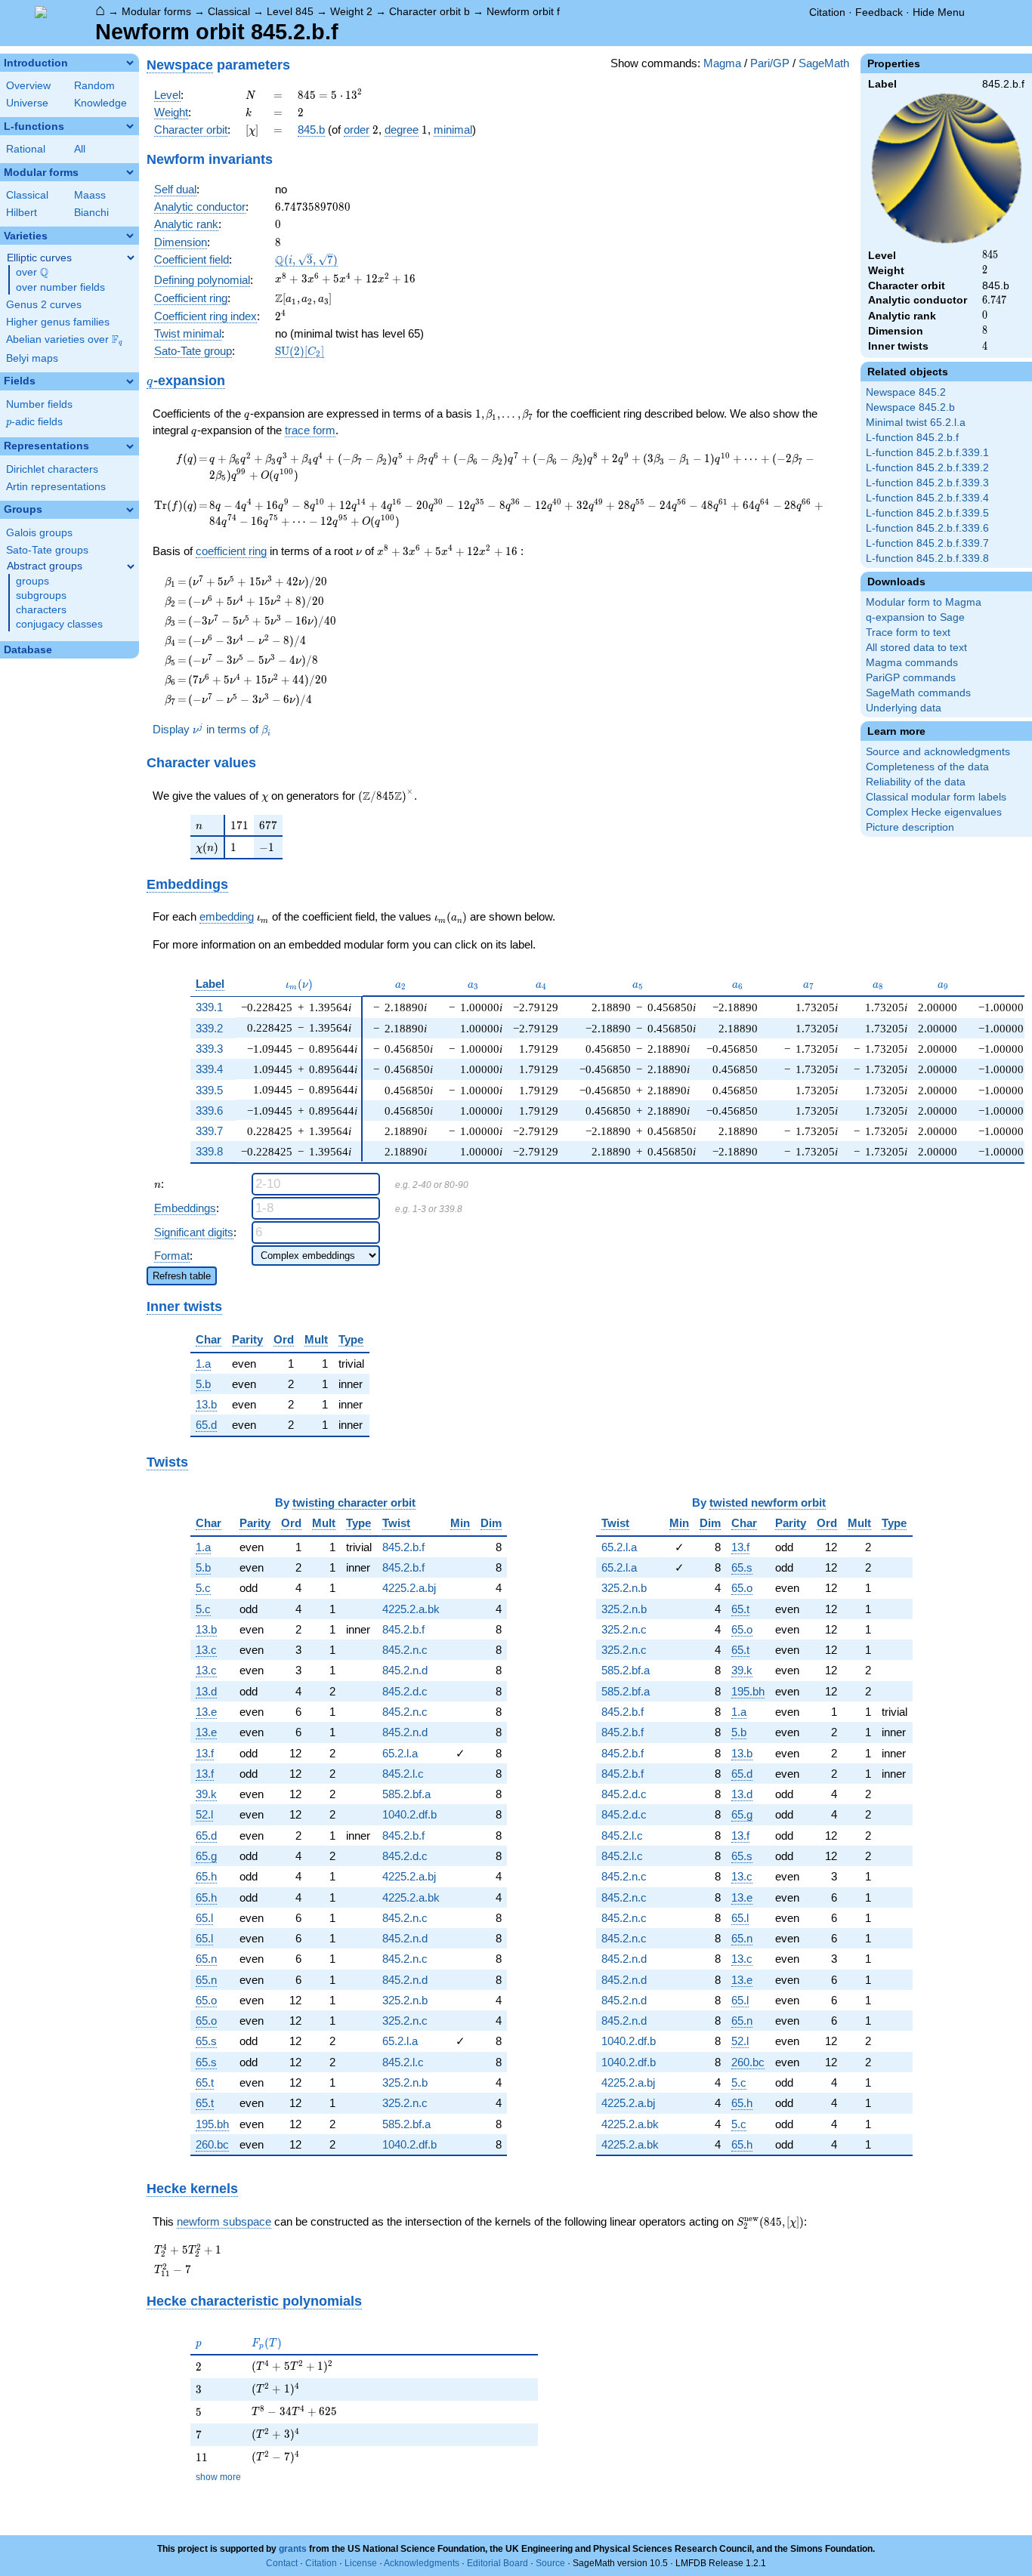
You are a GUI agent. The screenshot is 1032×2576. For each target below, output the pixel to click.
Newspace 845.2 (906, 392)
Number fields (39, 404)
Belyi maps (32, 358)
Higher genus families (58, 322)
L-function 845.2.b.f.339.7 (927, 543)
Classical (229, 11)
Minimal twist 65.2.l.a (916, 423)
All (80, 149)
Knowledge (100, 103)
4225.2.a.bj (409, 1588)
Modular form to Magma (924, 602)
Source (550, 2563)
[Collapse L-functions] (130, 126)
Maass (90, 195)
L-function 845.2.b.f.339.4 (927, 498)
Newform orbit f (523, 11)
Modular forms (156, 11)
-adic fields (34, 422)
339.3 (209, 1049)
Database (28, 650)
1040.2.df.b (409, 1814)
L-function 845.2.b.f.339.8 (927, 558)
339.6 (209, 1111)
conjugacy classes (59, 624)
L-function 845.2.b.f (912, 438)
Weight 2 (351, 11)
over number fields (60, 287)
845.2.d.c (405, 1691)
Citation (827, 12)
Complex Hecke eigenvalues (934, 812)
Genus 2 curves (44, 305)
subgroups (41, 595)
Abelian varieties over (64, 340)
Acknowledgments (422, 2563)
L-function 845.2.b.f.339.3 (927, 483)
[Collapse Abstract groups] (131, 566)
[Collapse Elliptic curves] (131, 258)
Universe (27, 103)
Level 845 (290, 11)
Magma (722, 63)
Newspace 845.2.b (910, 407)
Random (94, 86)
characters (41, 610)
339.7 (209, 1131)
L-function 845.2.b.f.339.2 (927, 468)
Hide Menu (939, 12)
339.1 (209, 1007)
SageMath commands (918, 693)
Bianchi (91, 213)
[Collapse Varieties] (130, 236)
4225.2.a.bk (411, 1609)
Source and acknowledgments (938, 752)
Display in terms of (212, 730)
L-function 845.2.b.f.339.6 (927, 528)
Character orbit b (429, 11)
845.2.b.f (403, 1547)
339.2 (209, 1028)
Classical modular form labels (936, 797)
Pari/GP (770, 63)
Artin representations (56, 487)
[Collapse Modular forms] (130, 172)
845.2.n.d (405, 1670)
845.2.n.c (405, 1650)
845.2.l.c (403, 1774)
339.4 (209, 1069)
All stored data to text (916, 648)
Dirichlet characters (52, 469)
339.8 (209, 1151)
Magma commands (912, 663)
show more (218, 2477)
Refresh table (182, 1276)
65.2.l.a (400, 1753)
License (361, 2563)
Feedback (879, 12)
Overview (28, 86)
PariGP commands (911, 678)
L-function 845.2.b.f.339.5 (927, 513)
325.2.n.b (405, 2000)
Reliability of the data (916, 782)
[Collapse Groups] (130, 510)
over (32, 273)
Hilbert (22, 213)
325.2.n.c (405, 2021)
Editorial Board (497, 2563)
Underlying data (904, 708)
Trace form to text (908, 632)
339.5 (209, 1090)
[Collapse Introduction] (130, 63)
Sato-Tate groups (47, 550)
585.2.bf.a (406, 1794)
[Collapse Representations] (130, 446)
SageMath (824, 63)
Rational (26, 149)
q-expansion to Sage (915, 617)
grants (293, 2549)
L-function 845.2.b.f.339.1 (927, 453)
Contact (282, 2563)
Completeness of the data (927, 767)
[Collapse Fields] (130, 381)
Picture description (910, 827)
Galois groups (39, 533)
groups (32, 581)
